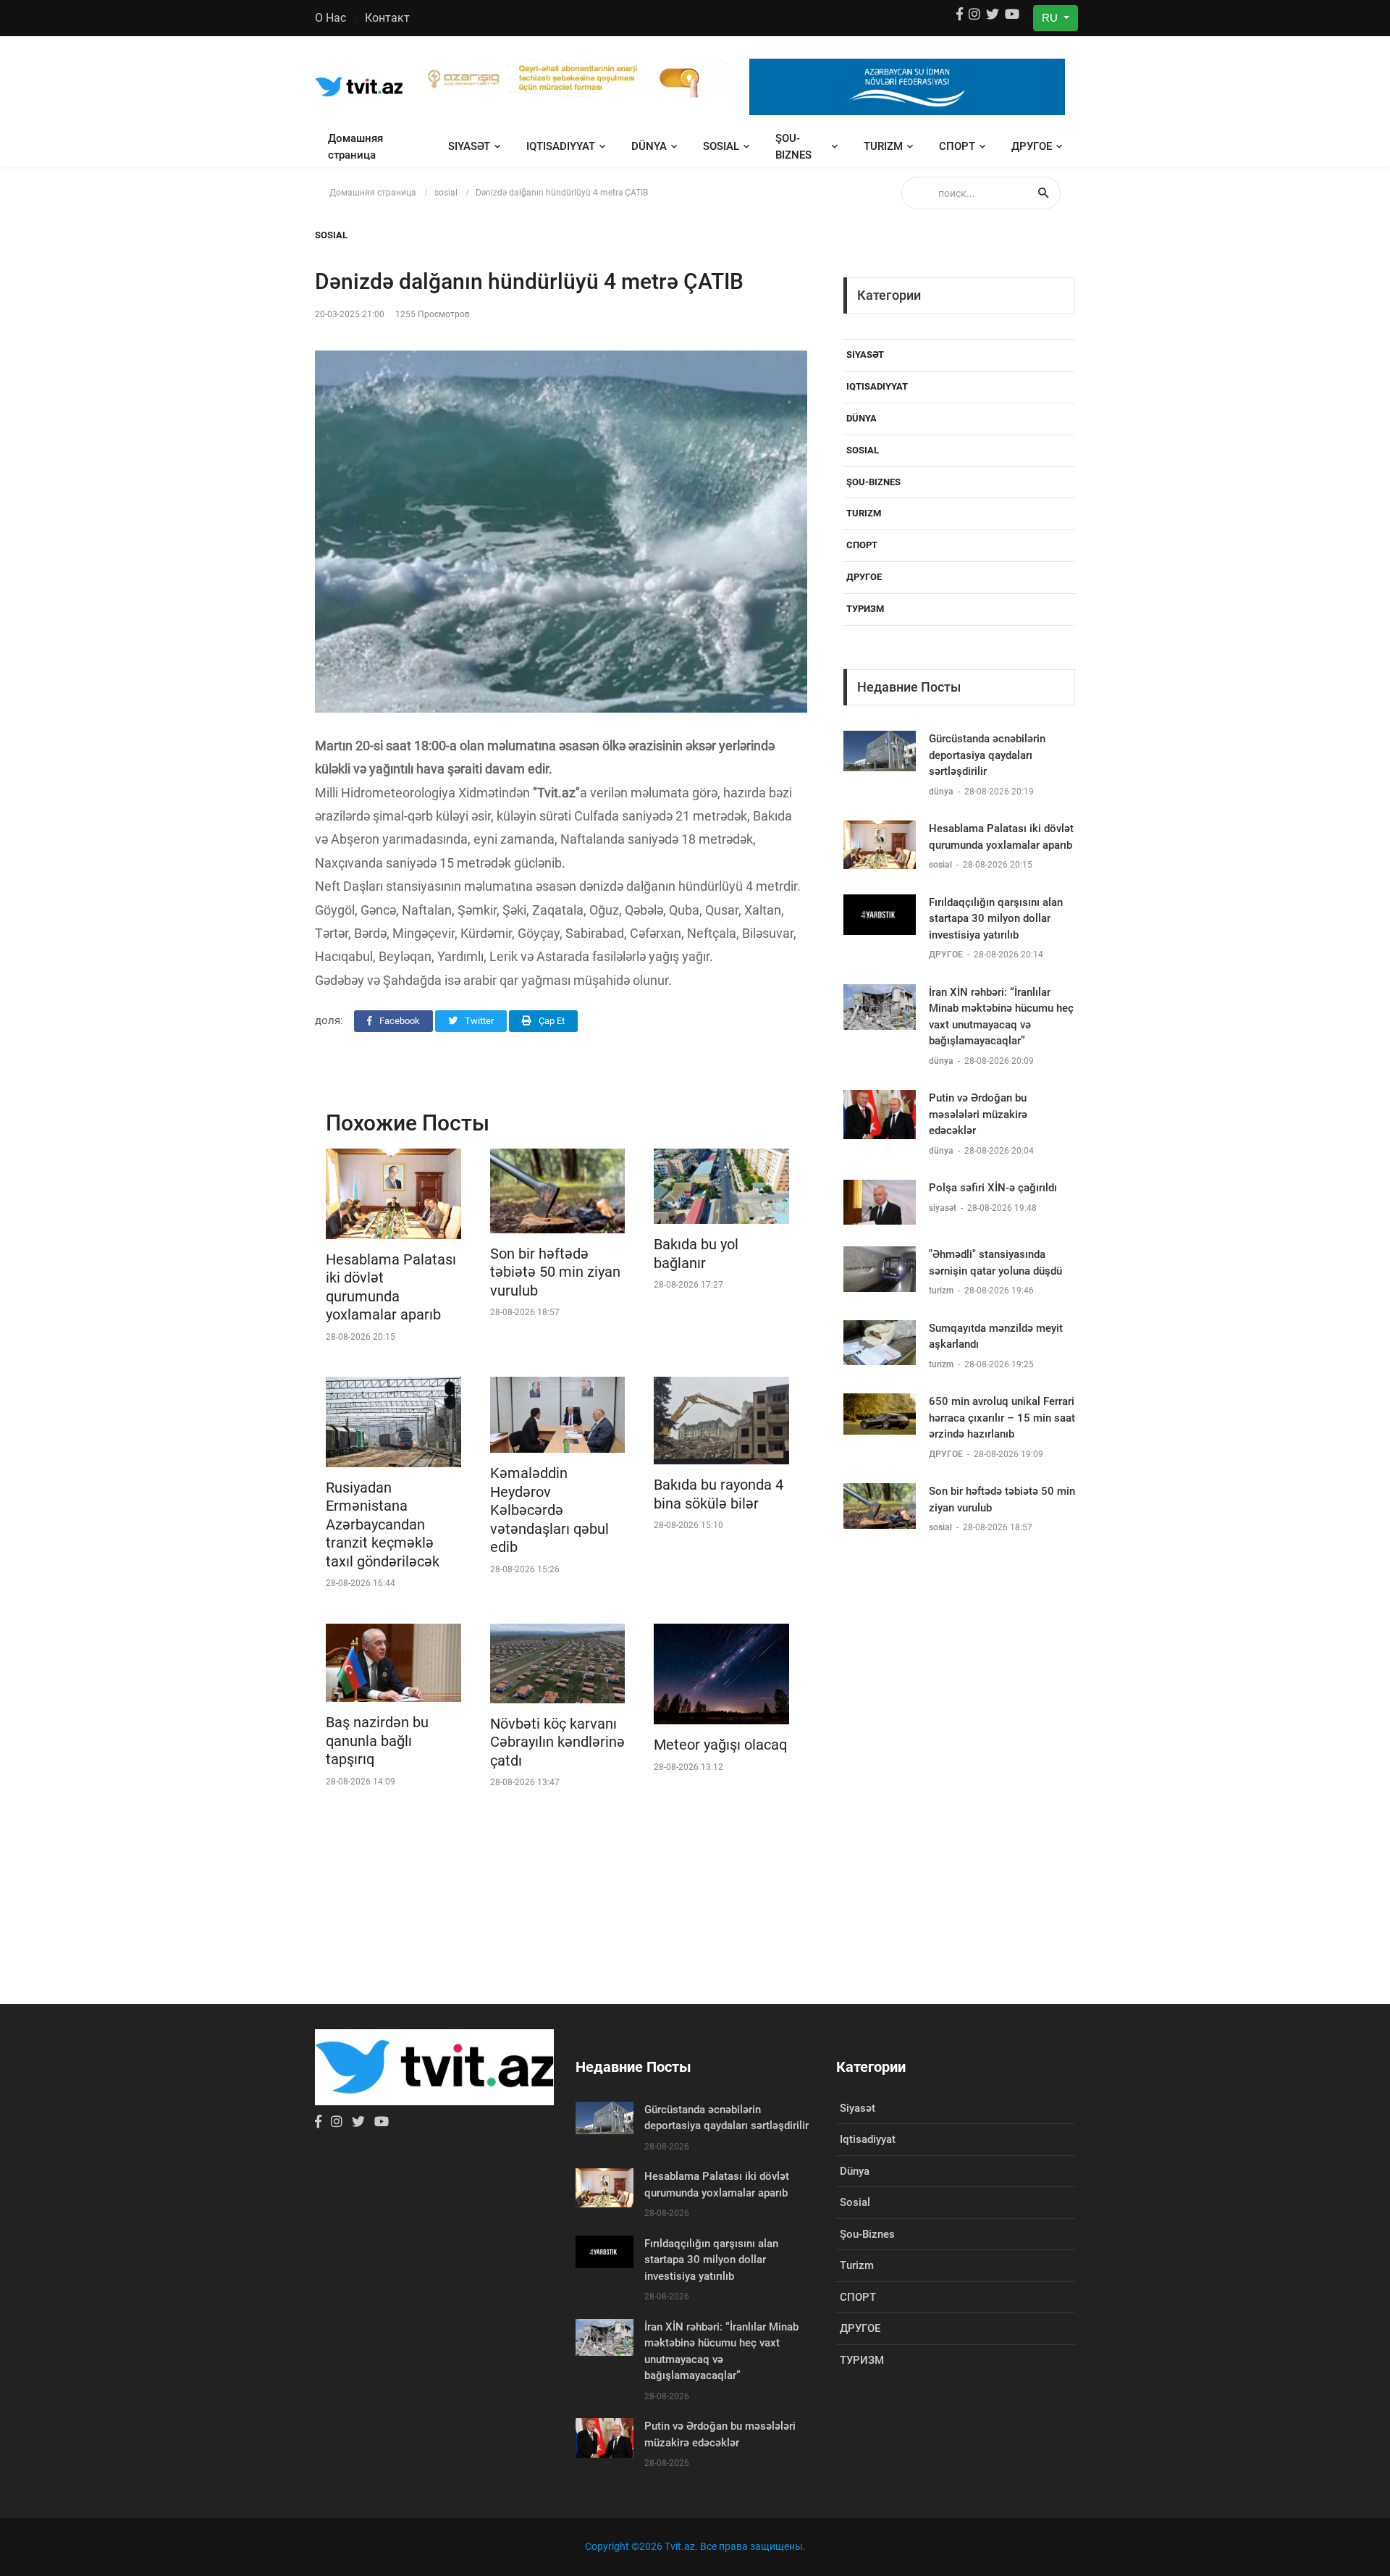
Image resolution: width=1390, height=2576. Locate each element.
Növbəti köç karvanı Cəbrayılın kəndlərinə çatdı (557, 1742)
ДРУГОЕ (1032, 146)
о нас (330, 18)
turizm (883, 146)
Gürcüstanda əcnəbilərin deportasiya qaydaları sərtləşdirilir (987, 755)
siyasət (469, 146)
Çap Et (551, 1021)
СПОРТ (957, 146)
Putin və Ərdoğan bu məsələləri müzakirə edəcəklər (978, 1114)
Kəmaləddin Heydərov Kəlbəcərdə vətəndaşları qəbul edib (549, 1510)
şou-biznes (793, 147)
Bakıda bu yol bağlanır (696, 1254)
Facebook (399, 1021)
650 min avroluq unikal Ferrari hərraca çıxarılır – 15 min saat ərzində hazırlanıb (1002, 1418)
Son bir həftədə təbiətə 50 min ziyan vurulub (555, 1272)
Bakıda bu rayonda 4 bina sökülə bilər (719, 1494)
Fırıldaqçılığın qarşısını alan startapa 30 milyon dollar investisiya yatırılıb (996, 919)
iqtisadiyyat (561, 146)
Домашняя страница (355, 147)
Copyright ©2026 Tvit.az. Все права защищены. (695, 2546)
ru (1051, 18)
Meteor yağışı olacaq (720, 1745)
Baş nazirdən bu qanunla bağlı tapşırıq (377, 1741)
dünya (649, 146)
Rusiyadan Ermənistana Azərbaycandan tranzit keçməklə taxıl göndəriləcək (383, 1524)
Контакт (387, 18)
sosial (721, 146)
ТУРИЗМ (865, 609)
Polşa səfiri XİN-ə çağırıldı (993, 1188)
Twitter (478, 1021)
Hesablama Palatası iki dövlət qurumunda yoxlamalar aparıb (391, 1287)
